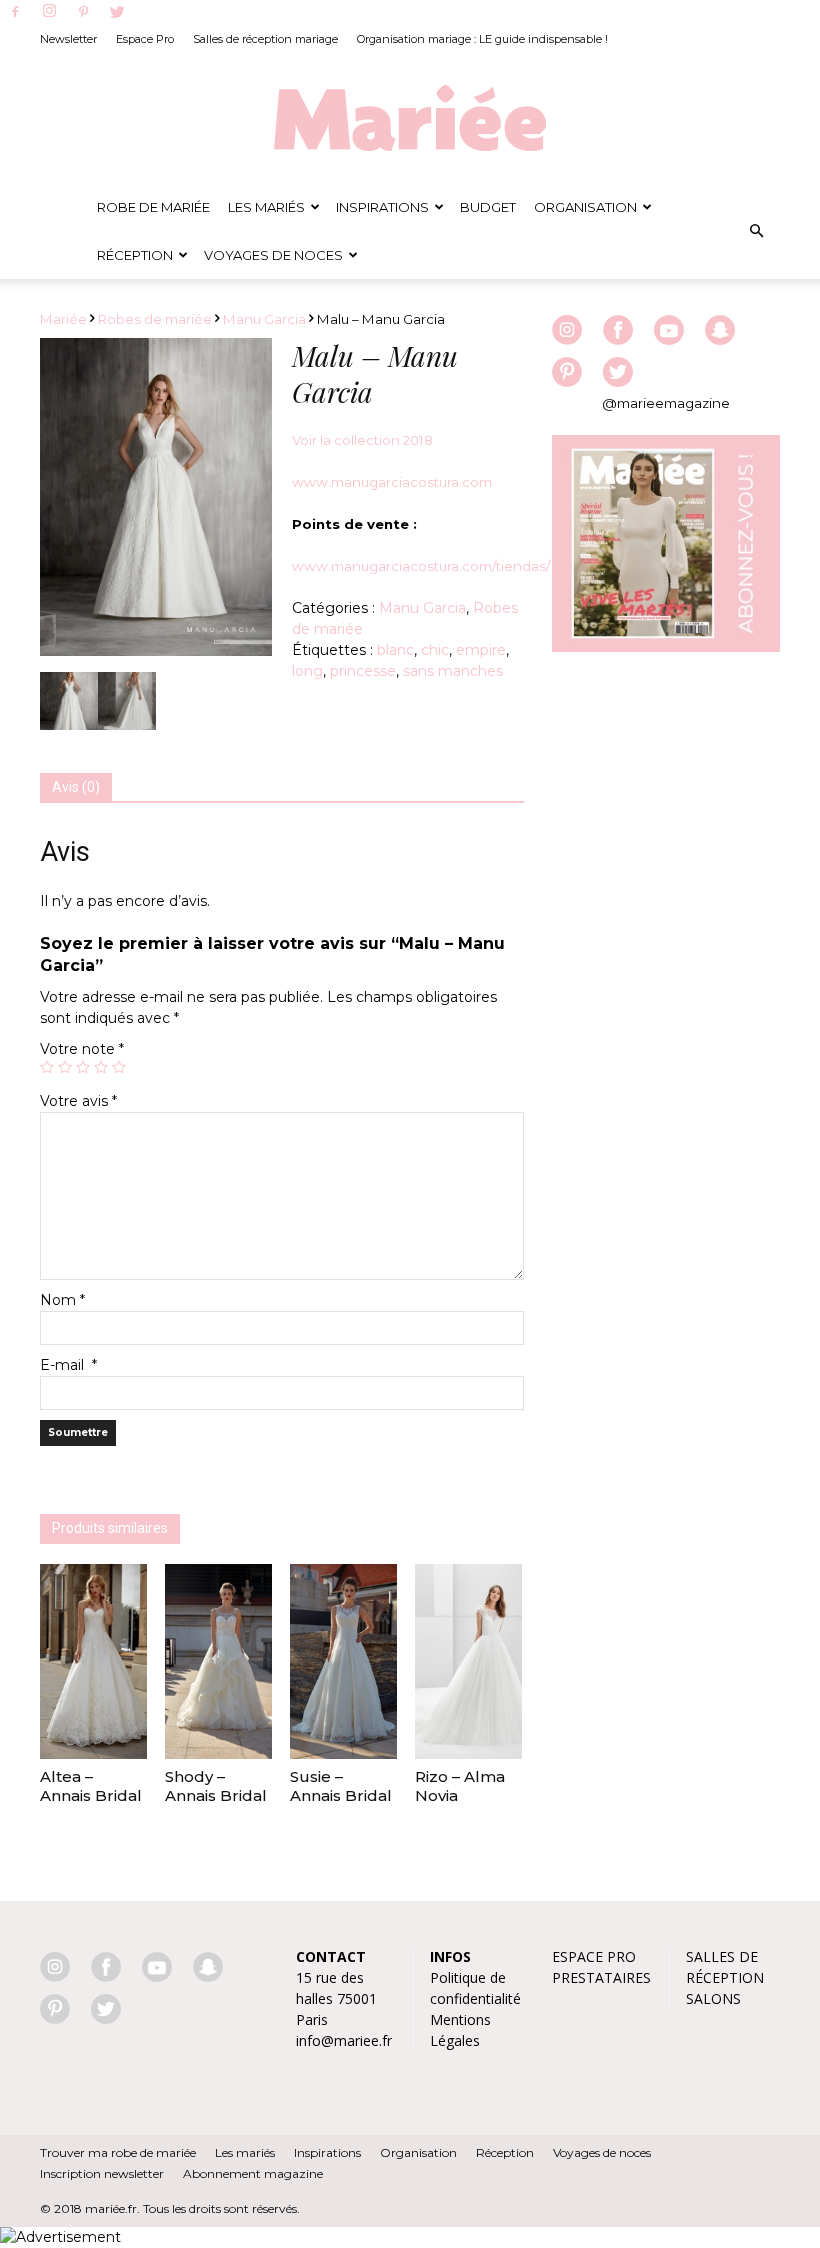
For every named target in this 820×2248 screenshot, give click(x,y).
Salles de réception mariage (265, 39)
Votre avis (78, 1101)
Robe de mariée (153, 207)
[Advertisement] (666, 796)
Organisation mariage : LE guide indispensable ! (482, 39)
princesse (363, 671)
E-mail (68, 1365)
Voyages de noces (273, 255)
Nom (62, 1300)
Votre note (82, 1049)
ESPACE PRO (594, 1956)
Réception (135, 255)
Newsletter (68, 39)
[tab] (76, 788)
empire (481, 650)
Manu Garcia (264, 319)
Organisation (585, 207)
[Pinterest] (83, 13)
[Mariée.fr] (410, 119)
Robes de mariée (155, 319)
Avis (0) (76, 787)
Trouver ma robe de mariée (118, 2152)
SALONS (713, 1998)
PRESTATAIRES (601, 1977)
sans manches (453, 671)
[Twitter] (117, 13)
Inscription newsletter (102, 2173)
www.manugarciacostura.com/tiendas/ (421, 566)
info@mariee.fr (344, 2040)
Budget (488, 207)
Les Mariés (266, 207)
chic (435, 650)
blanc (395, 650)
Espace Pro (145, 39)
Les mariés (245, 2152)
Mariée (63, 319)
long (307, 671)
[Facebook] (15, 13)
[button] (756, 231)
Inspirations (382, 207)
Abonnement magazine (253, 2173)
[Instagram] (49, 12)
